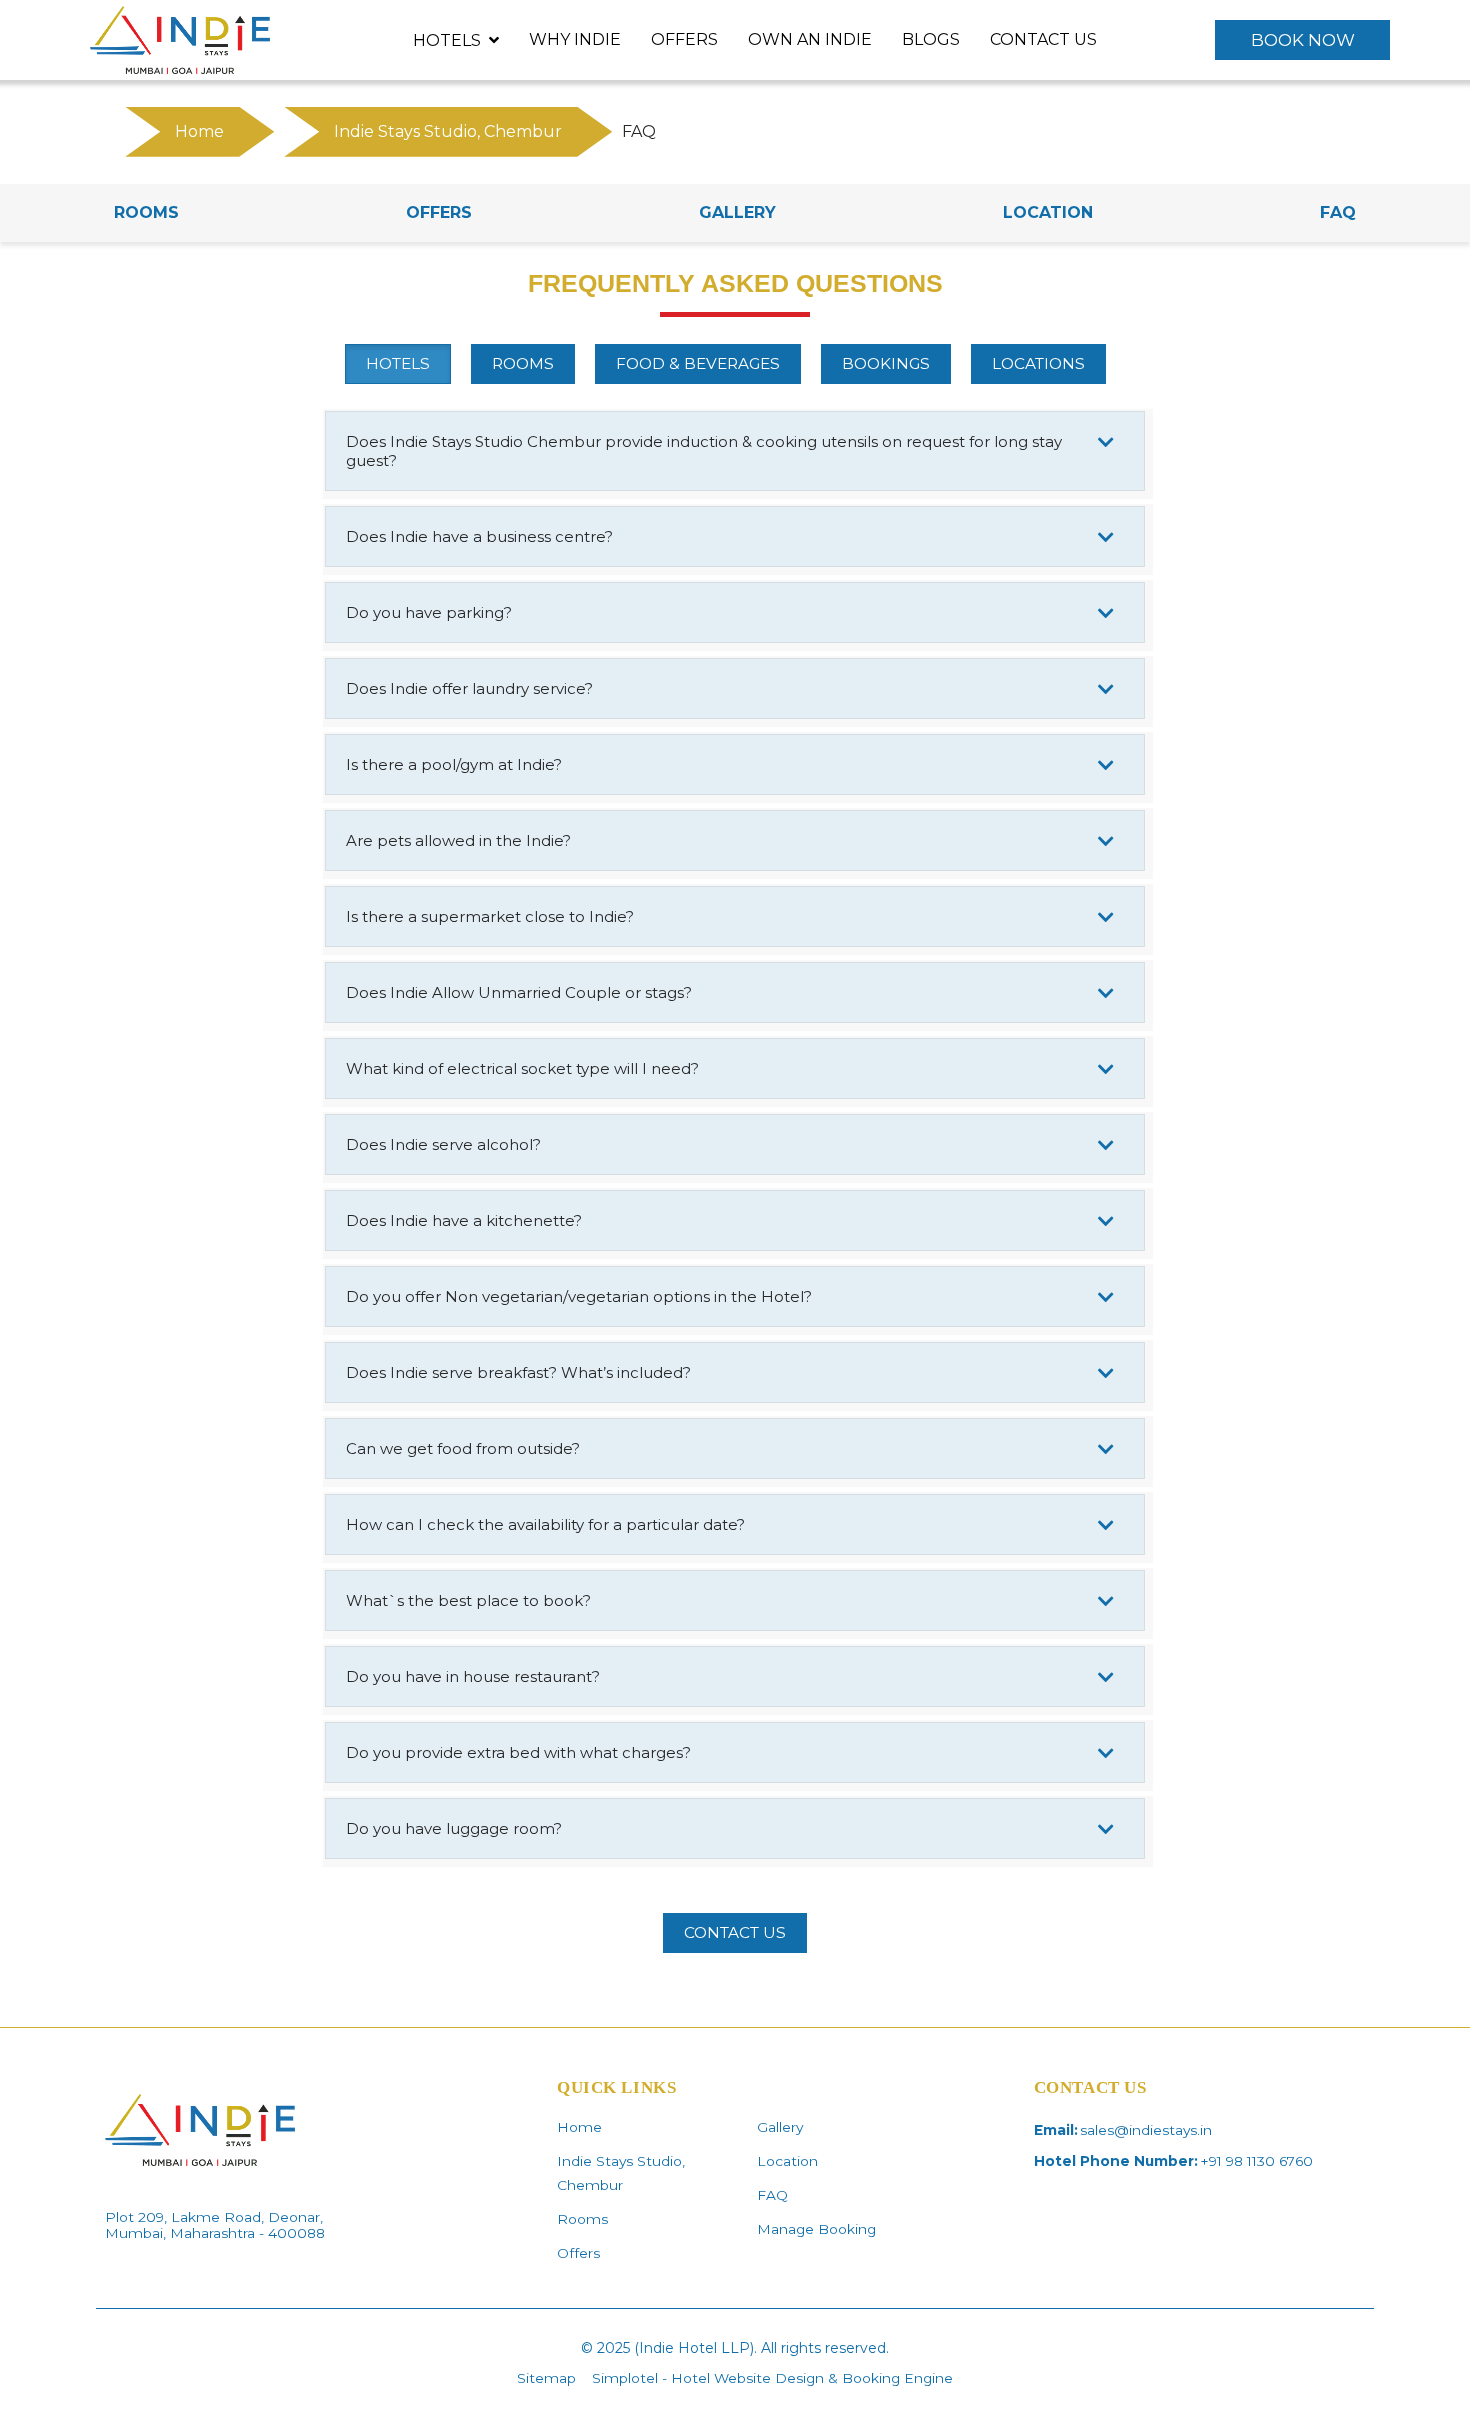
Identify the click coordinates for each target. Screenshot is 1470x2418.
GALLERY (737, 212)
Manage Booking (816, 2229)
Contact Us (1043, 39)
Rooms (582, 2219)
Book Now (1303, 40)
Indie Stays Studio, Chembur (448, 131)
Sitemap (546, 2378)
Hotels (447, 40)
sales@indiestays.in (1146, 2130)
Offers (684, 39)
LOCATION (1048, 212)
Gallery (780, 2127)
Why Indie (575, 39)
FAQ (1338, 212)
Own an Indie (810, 39)
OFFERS (439, 212)
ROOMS (146, 212)
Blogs (931, 39)
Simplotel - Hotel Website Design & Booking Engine (772, 2378)
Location (787, 2161)
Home (199, 131)
